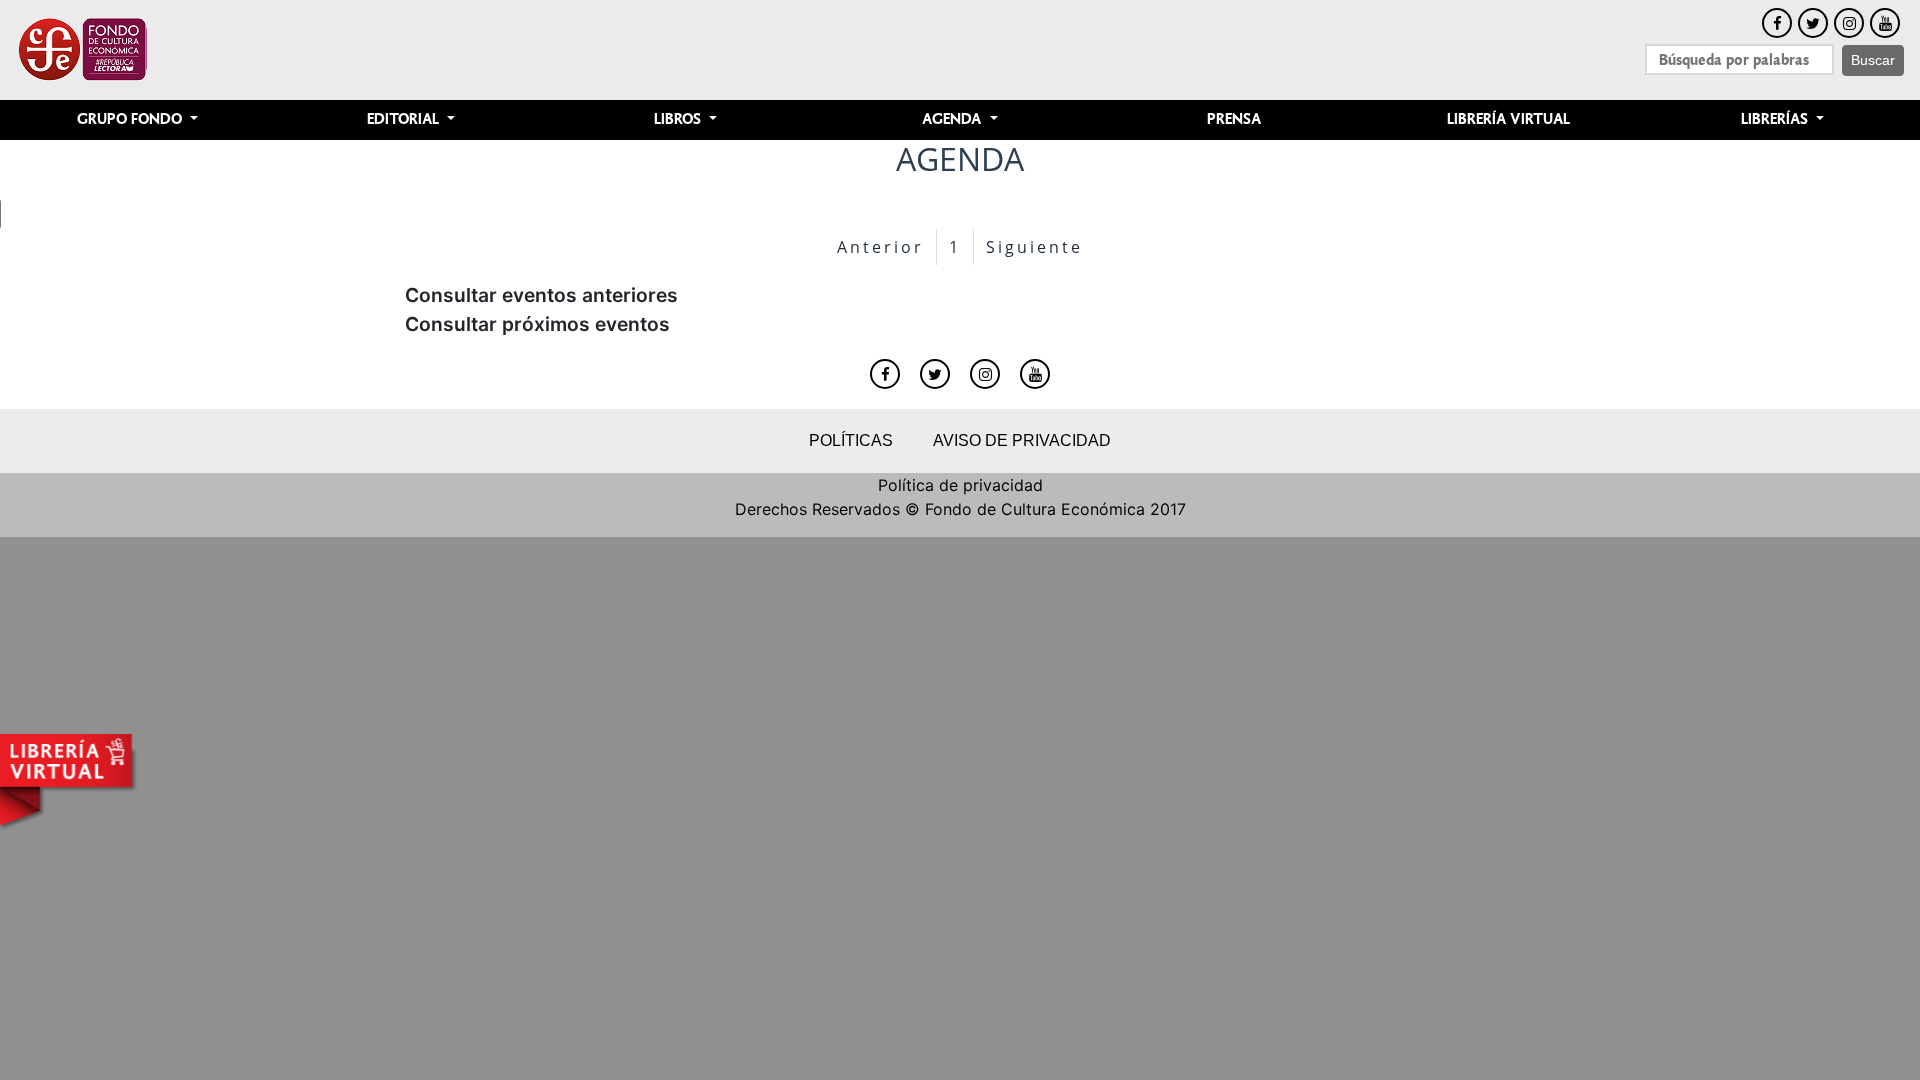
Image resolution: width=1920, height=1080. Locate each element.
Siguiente (1034, 247)
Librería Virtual (1508, 119)
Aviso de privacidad (1022, 440)
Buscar (1873, 60)
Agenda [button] (953, 119)
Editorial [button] (405, 119)
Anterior (880, 247)
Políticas (851, 440)
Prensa (1234, 119)
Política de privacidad (960, 485)
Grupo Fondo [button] (131, 119)
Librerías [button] (1776, 119)
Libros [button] (679, 119)
